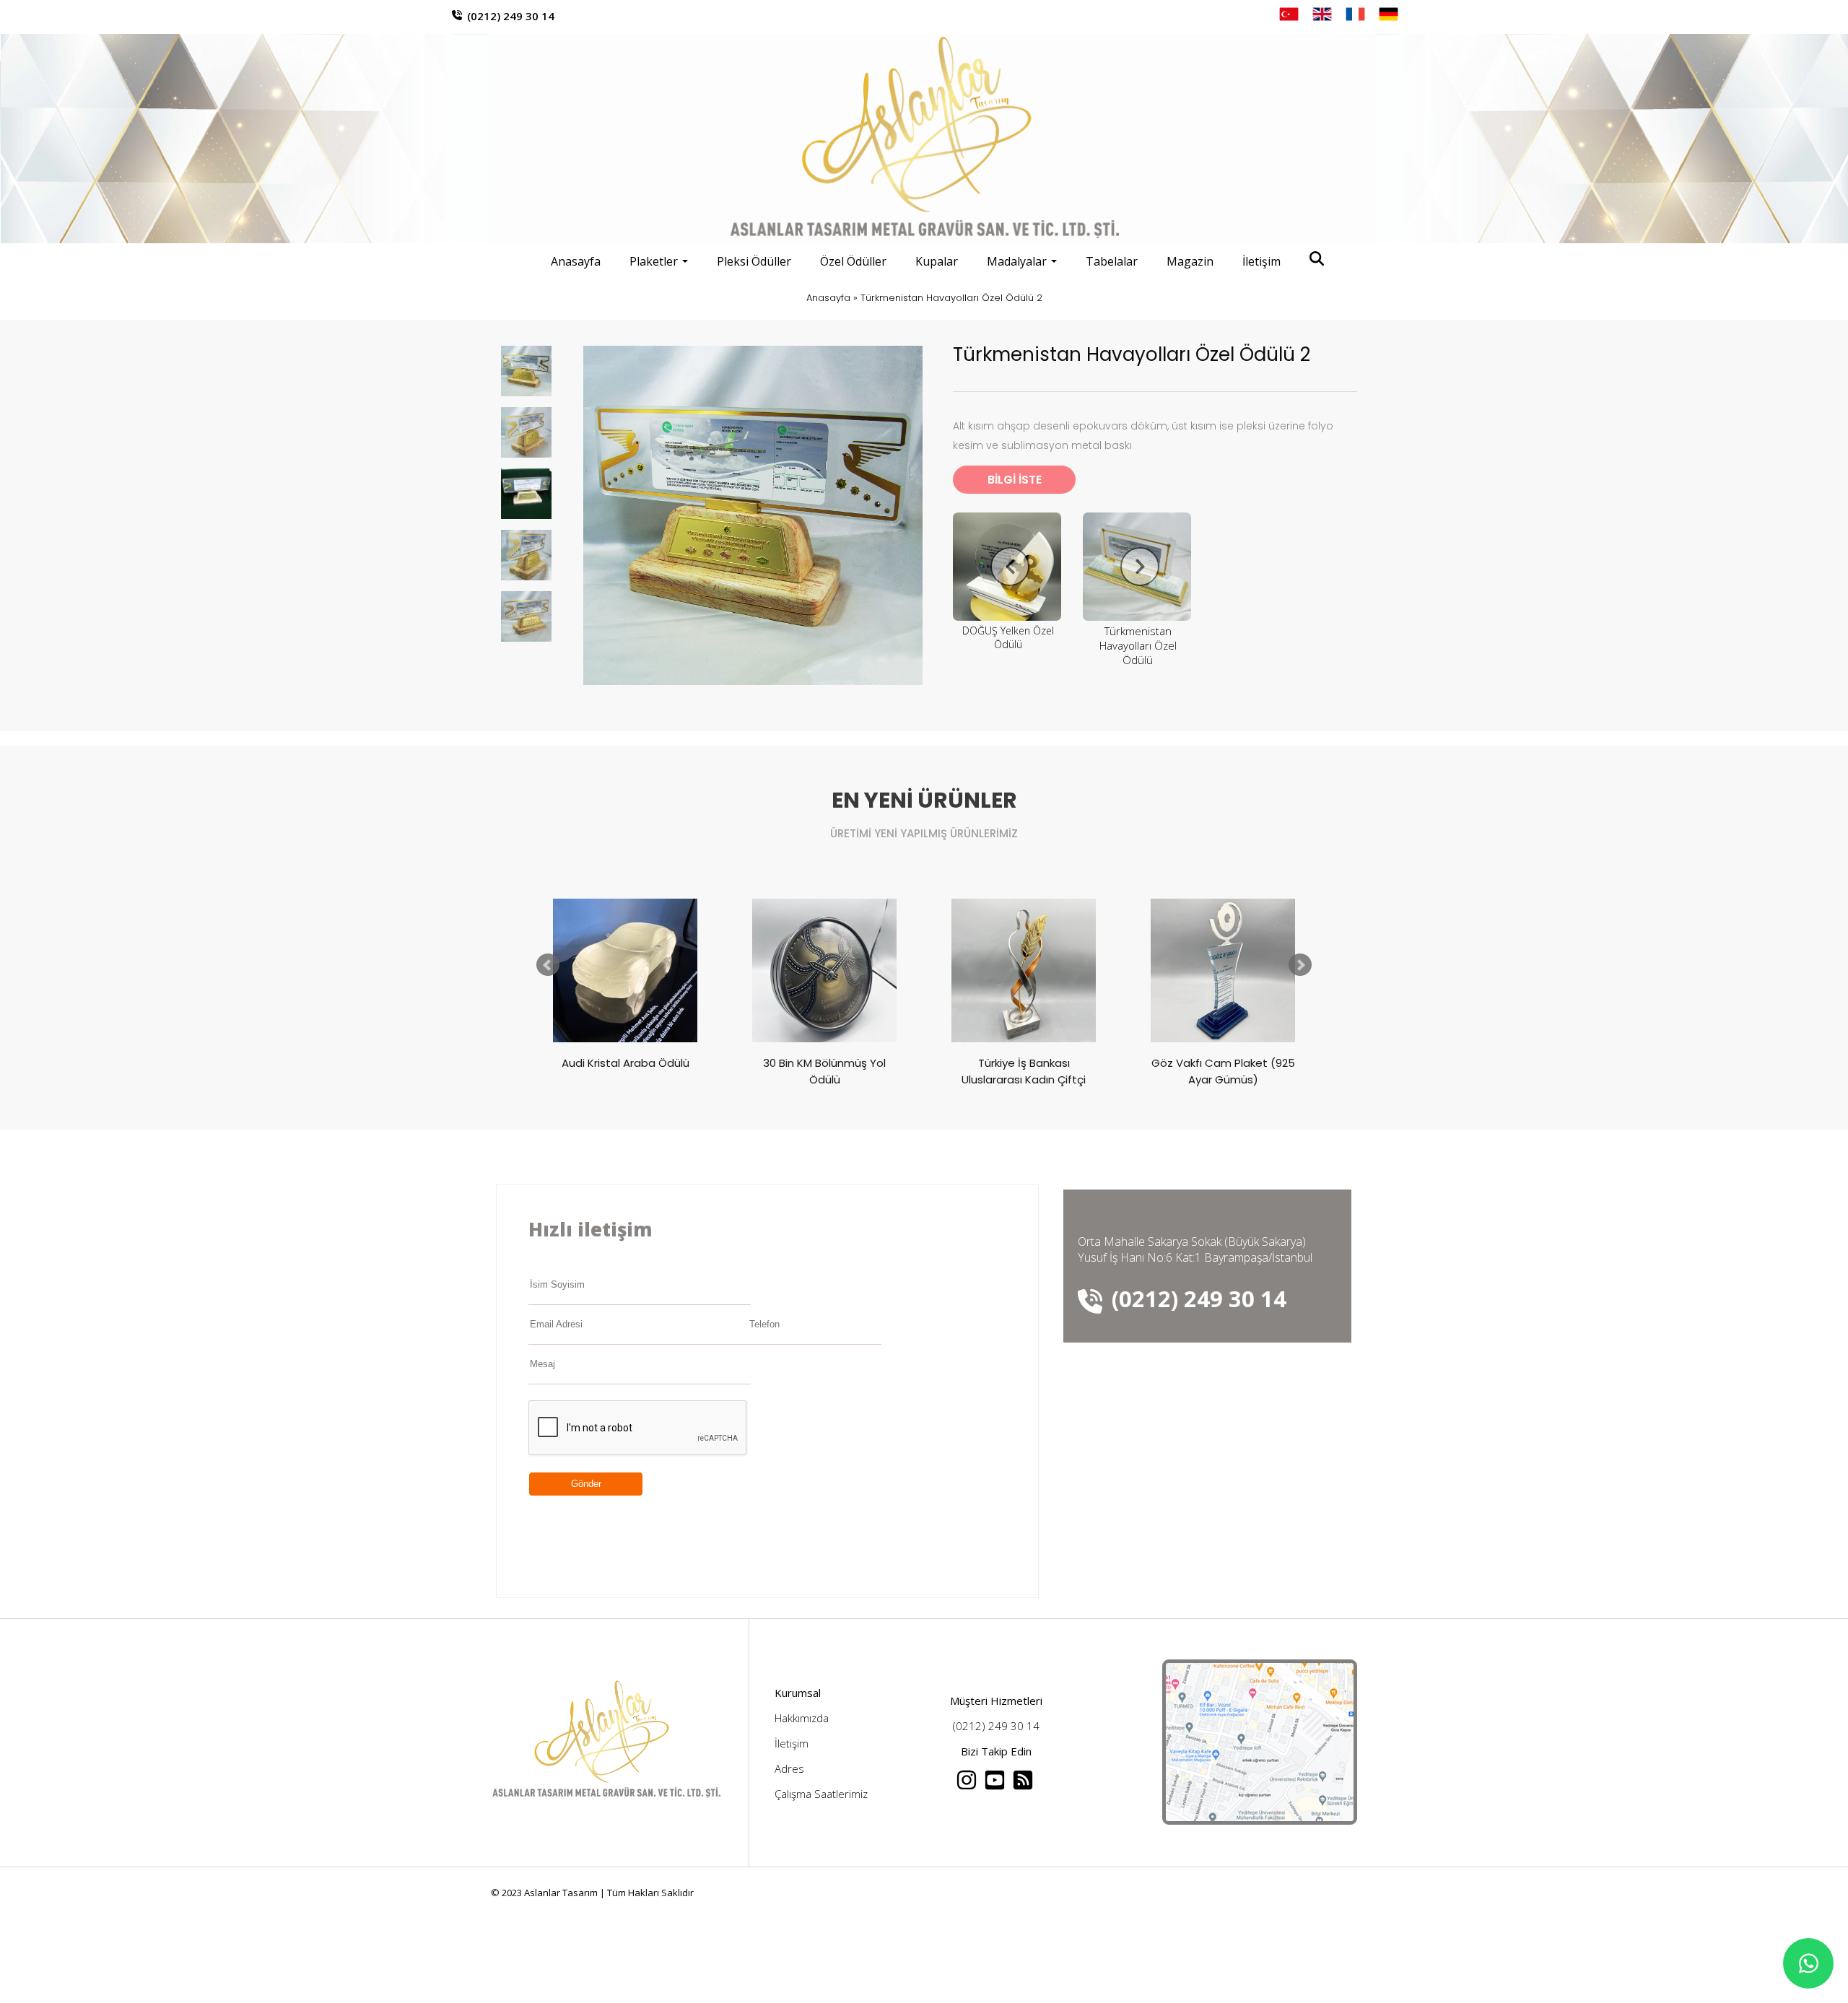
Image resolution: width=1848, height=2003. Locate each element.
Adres (789, 1768)
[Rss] (1024, 1786)
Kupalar (937, 261)
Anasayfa (576, 261)
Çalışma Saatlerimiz (821, 1794)
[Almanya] (1389, 14)
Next (1300, 965)
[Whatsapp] (1808, 1963)
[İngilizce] (1322, 14)
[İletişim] (1260, 1820)
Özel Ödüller (853, 261)
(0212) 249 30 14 (511, 16)
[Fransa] (1355, 14)
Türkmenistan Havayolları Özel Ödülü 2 (951, 298)
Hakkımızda (802, 1718)
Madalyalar (1017, 261)
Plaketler (654, 261)
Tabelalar (1112, 261)
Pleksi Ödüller (754, 261)
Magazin (1190, 261)
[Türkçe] (1289, 14)
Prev (548, 965)
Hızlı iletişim (590, 1229)
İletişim (1261, 261)
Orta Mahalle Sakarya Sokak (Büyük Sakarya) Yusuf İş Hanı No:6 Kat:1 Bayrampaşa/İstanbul (1195, 1249)
